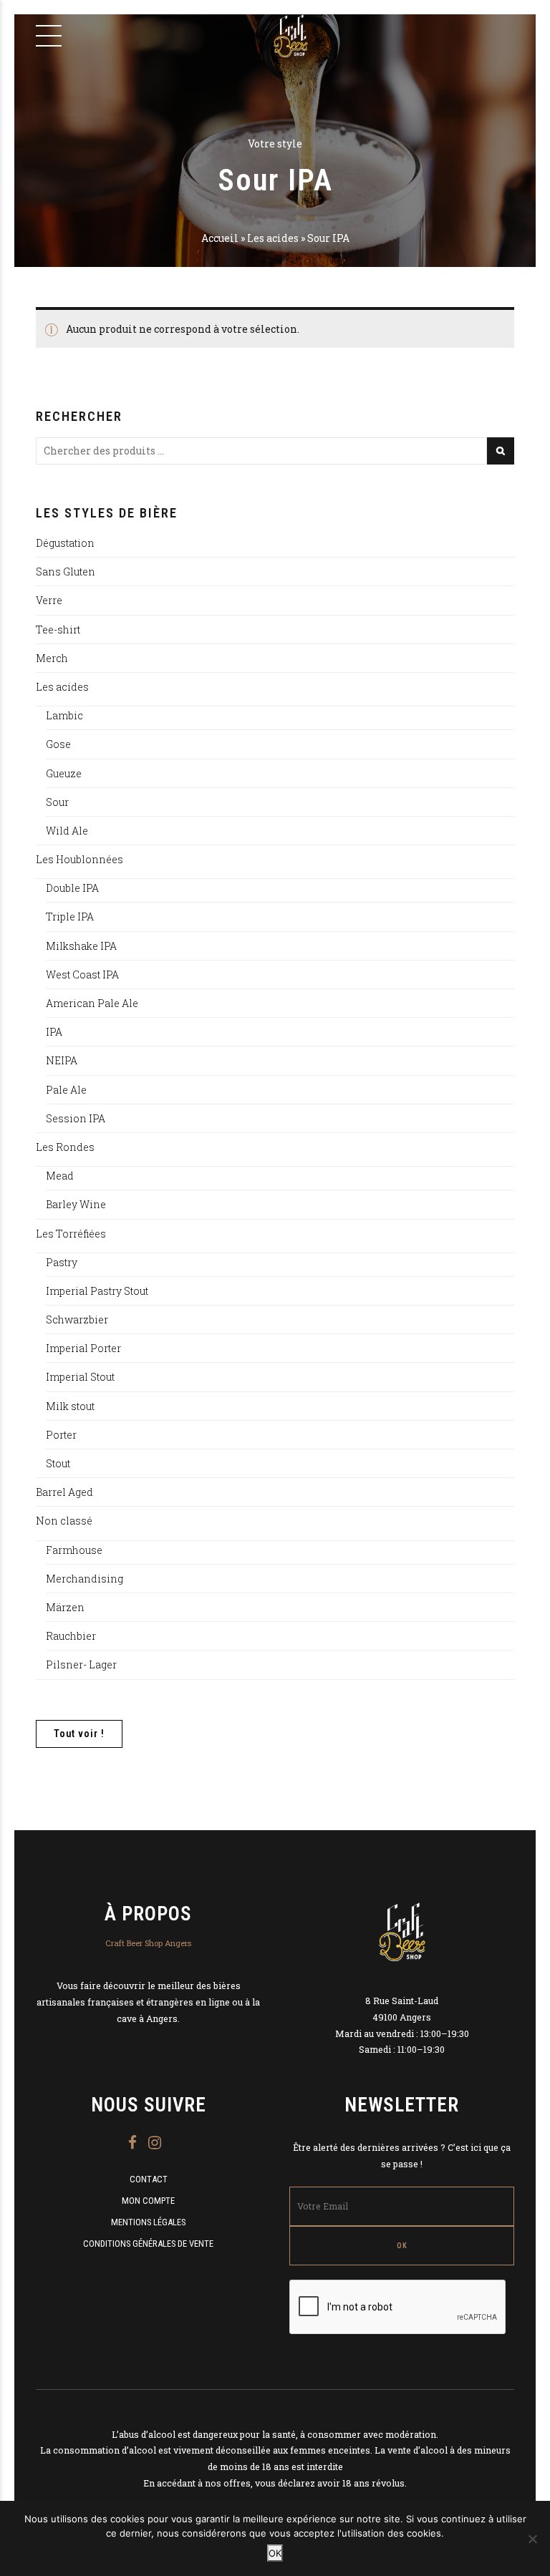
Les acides (273, 238)
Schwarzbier (77, 1319)
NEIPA (62, 1060)
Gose (58, 744)
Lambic (64, 715)
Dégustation (65, 543)
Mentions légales (148, 2222)
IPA (54, 1032)
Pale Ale (66, 1090)
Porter (61, 1435)
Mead (60, 1176)
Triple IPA (70, 917)
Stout (58, 1463)
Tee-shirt (58, 630)
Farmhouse (74, 1550)
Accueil (220, 238)
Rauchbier (71, 1636)
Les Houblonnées (79, 859)
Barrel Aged (64, 1492)
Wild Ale (67, 831)
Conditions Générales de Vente (148, 2244)
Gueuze (64, 773)
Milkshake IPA (81, 946)
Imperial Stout (80, 1377)
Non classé (64, 1521)
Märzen (65, 1607)
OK (275, 2553)
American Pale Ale (92, 1003)
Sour (57, 802)
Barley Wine (76, 1204)
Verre (49, 600)
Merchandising (85, 1579)
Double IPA (72, 888)
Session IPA (76, 1118)
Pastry (62, 1262)
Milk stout (70, 1406)
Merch (52, 658)
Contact (149, 2179)
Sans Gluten (66, 572)
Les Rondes (65, 1147)
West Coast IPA (82, 974)
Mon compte (148, 2201)
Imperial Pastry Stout (97, 1291)
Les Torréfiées (71, 1234)
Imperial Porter (83, 1348)
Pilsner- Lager (81, 1664)
